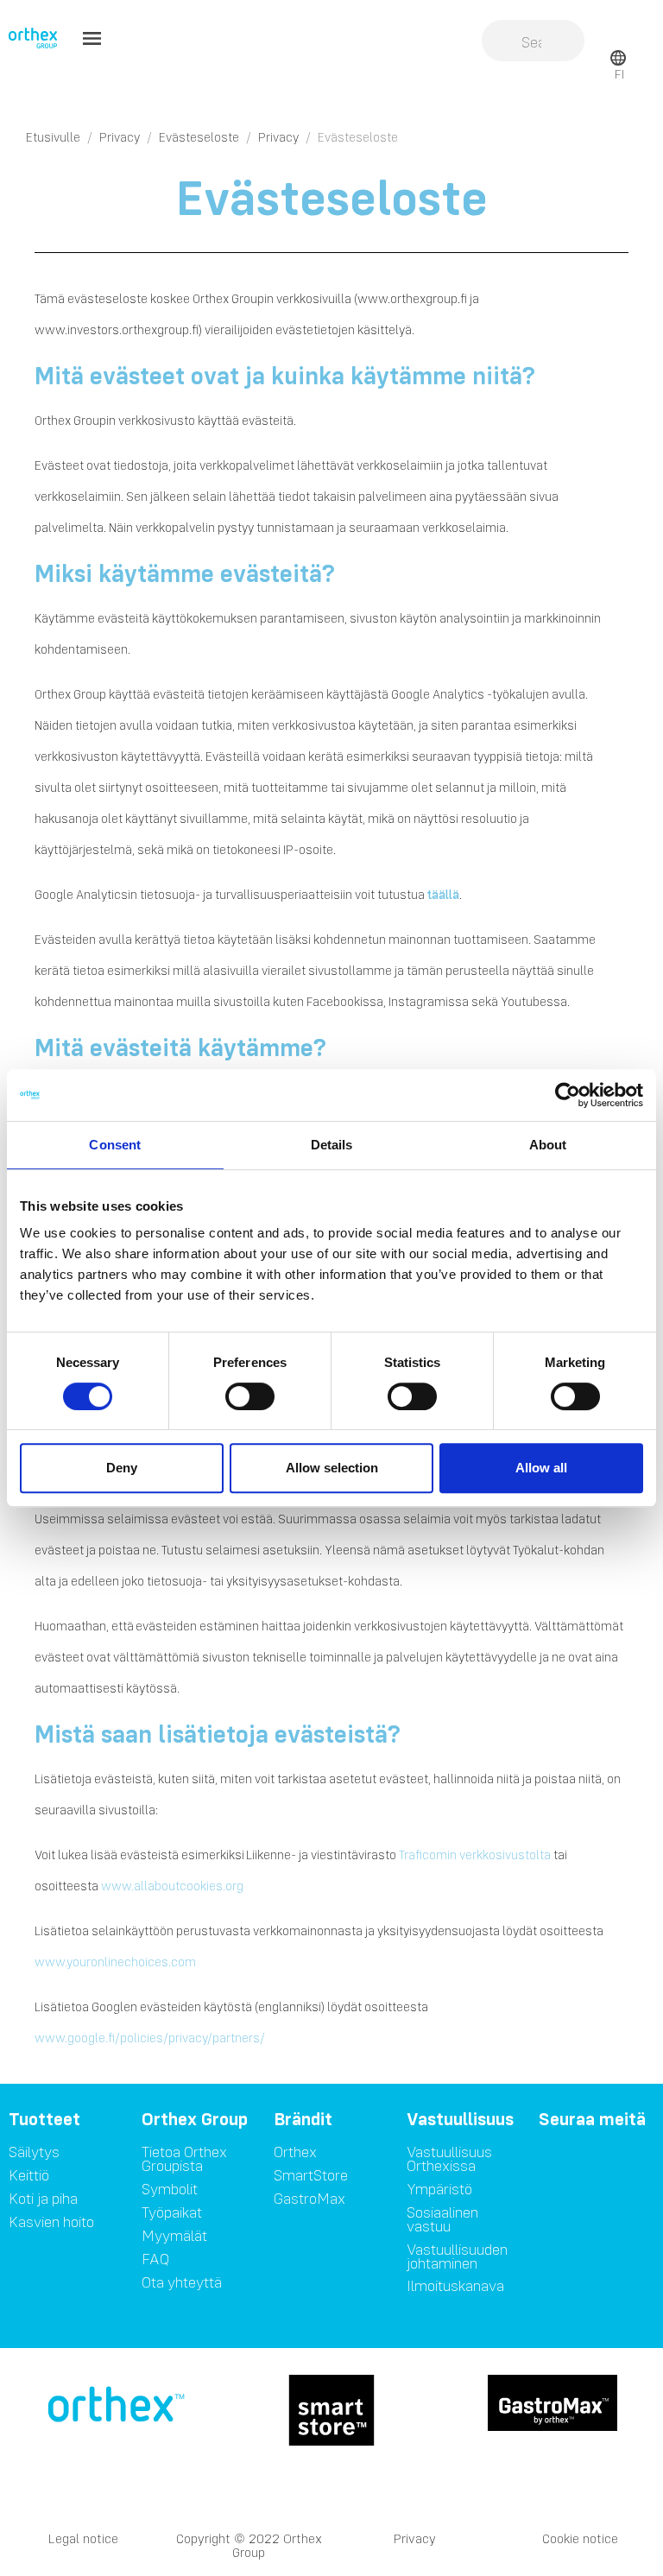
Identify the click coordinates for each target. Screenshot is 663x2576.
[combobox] (533, 42)
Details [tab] (332, 1145)
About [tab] (548, 1145)
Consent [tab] (115, 1145)
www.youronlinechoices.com (115, 1962)
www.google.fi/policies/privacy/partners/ (150, 2038)
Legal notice (83, 2538)
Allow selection (332, 1468)
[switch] (250, 1396)
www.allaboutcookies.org (172, 1886)
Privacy (415, 2538)
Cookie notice (580, 2538)
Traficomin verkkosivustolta (475, 1855)
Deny (122, 1468)
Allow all (541, 1468)
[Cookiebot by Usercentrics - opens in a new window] (568, 1095)
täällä (443, 895)
